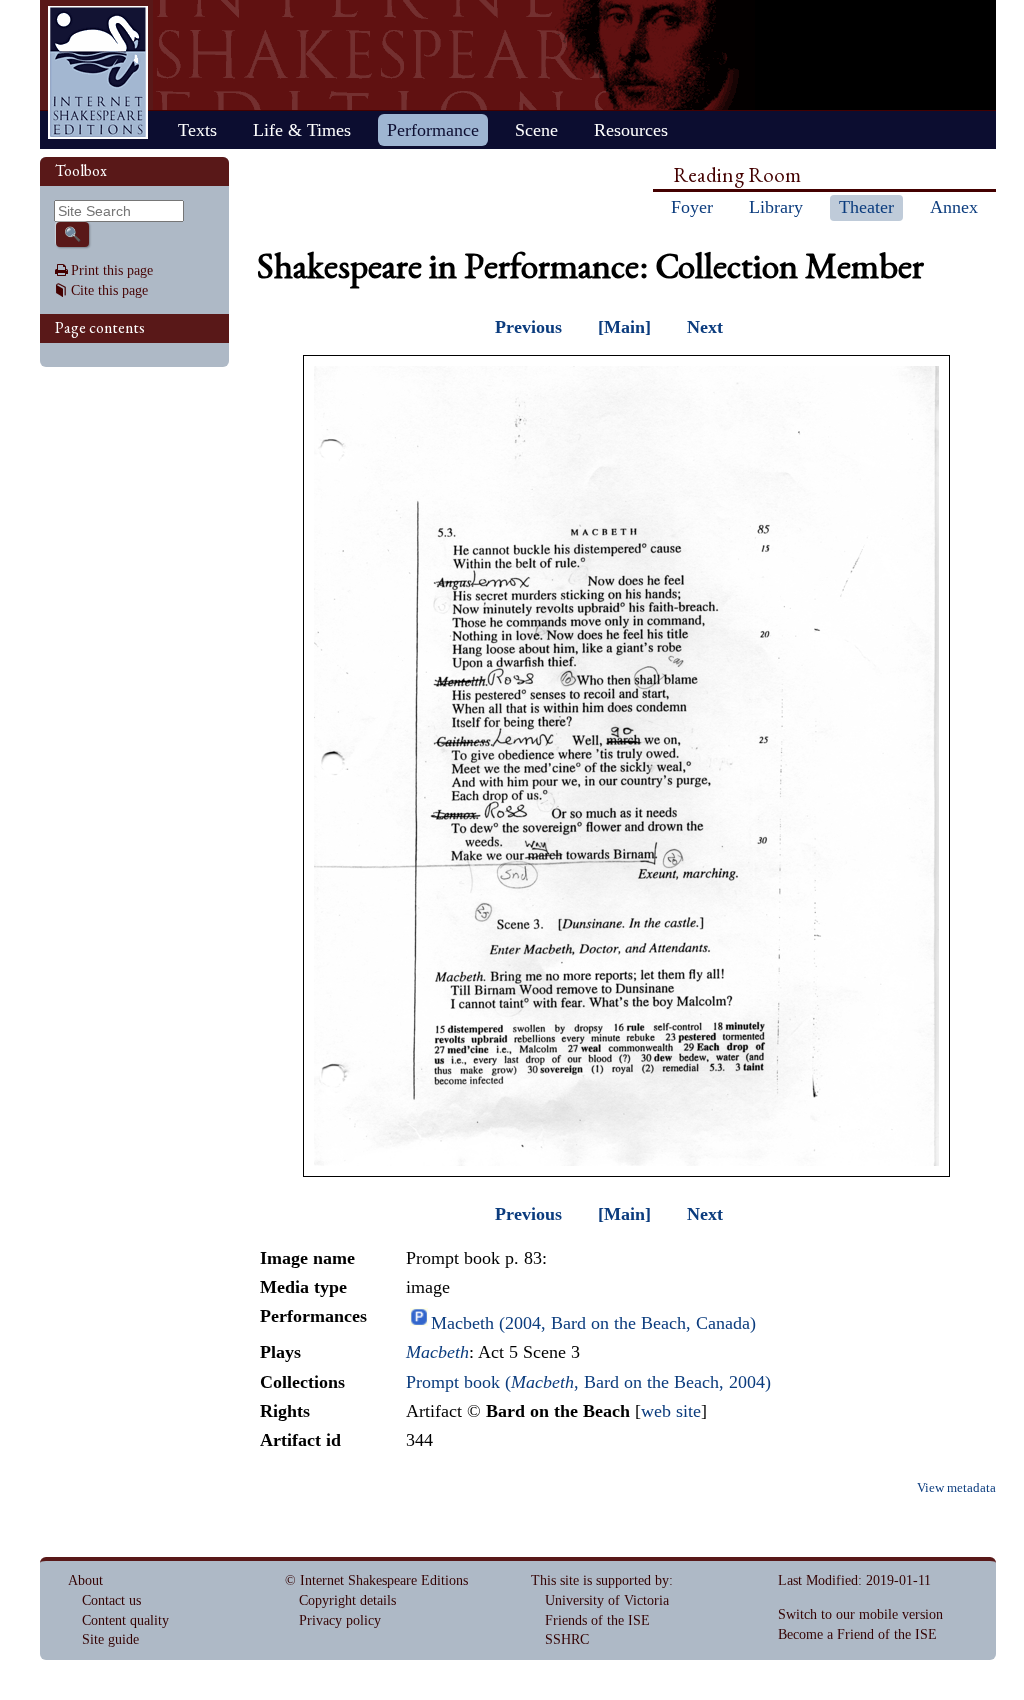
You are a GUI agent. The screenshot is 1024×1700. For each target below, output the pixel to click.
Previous (528, 327)
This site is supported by (600, 1580)
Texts (197, 130)
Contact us (111, 1600)
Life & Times (302, 130)
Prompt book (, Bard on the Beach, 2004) (588, 1382)
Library (776, 207)
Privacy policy (340, 1620)
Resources (631, 130)
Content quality (125, 1620)
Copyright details (347, 1600)
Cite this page (109, 290)
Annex (954, 207)
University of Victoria (607, 1600)
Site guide (110, 1639)
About (85, 1580)
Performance (433, 130)
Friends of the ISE (597, 1620)
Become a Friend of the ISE (857, 1634)
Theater (866, 207)
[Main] (624, 327)
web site (671, 1411)
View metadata (956, 1488)
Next (705, 327)
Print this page (112, 270)
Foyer (692, 207)
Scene (536, 130)
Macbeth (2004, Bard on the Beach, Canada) (593, 1323)
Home (98, 72)
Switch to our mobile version (860, 1614)
